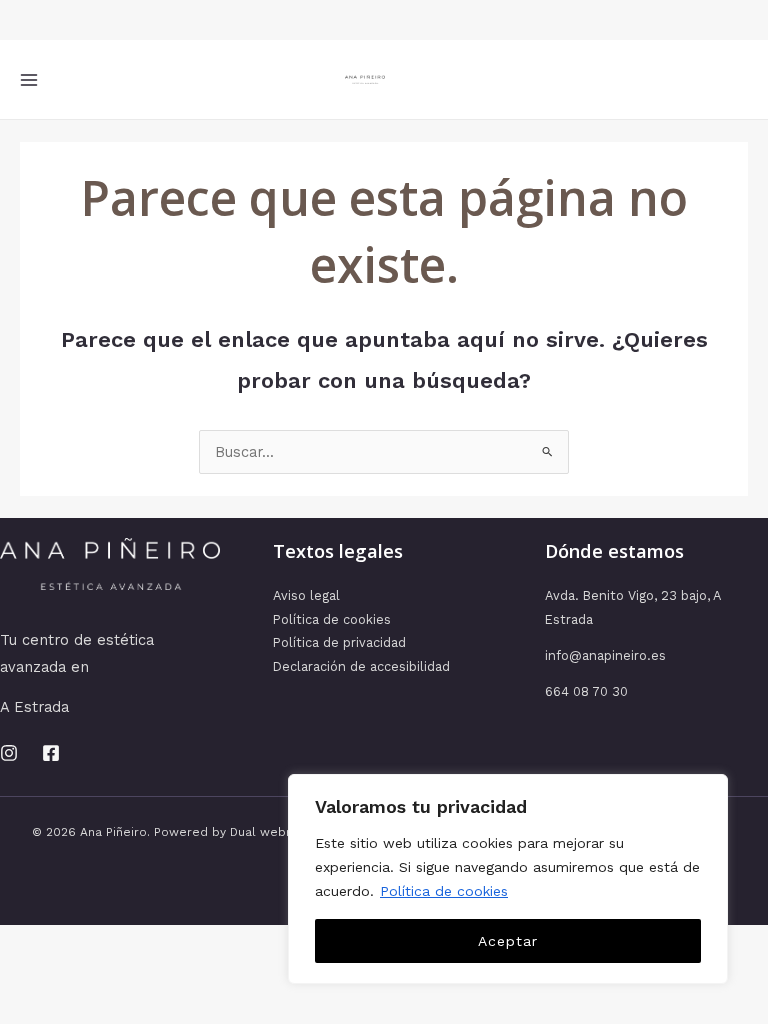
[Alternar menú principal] (29, 80)
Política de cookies (444, 891)
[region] (508, 879)
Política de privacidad (339, 642)
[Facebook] (51, 753)
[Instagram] (9, 753)
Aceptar (508, 941)
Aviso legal (306, 595)
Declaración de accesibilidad (361, 666)
